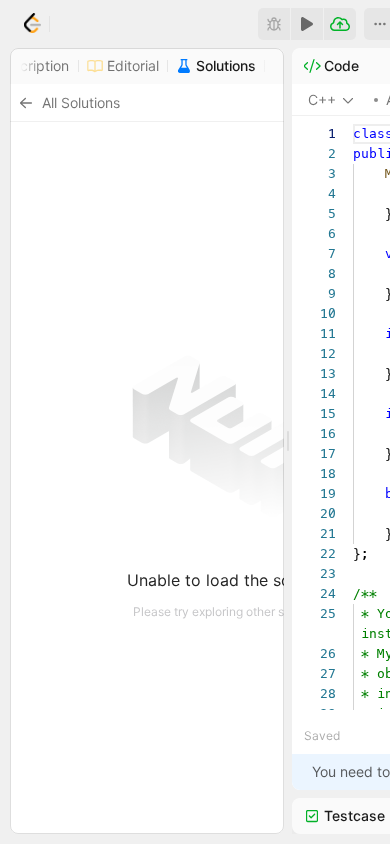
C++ (322, 99)
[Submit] (340, 24)
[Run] (307, 24)
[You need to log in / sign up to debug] (274, 24)
